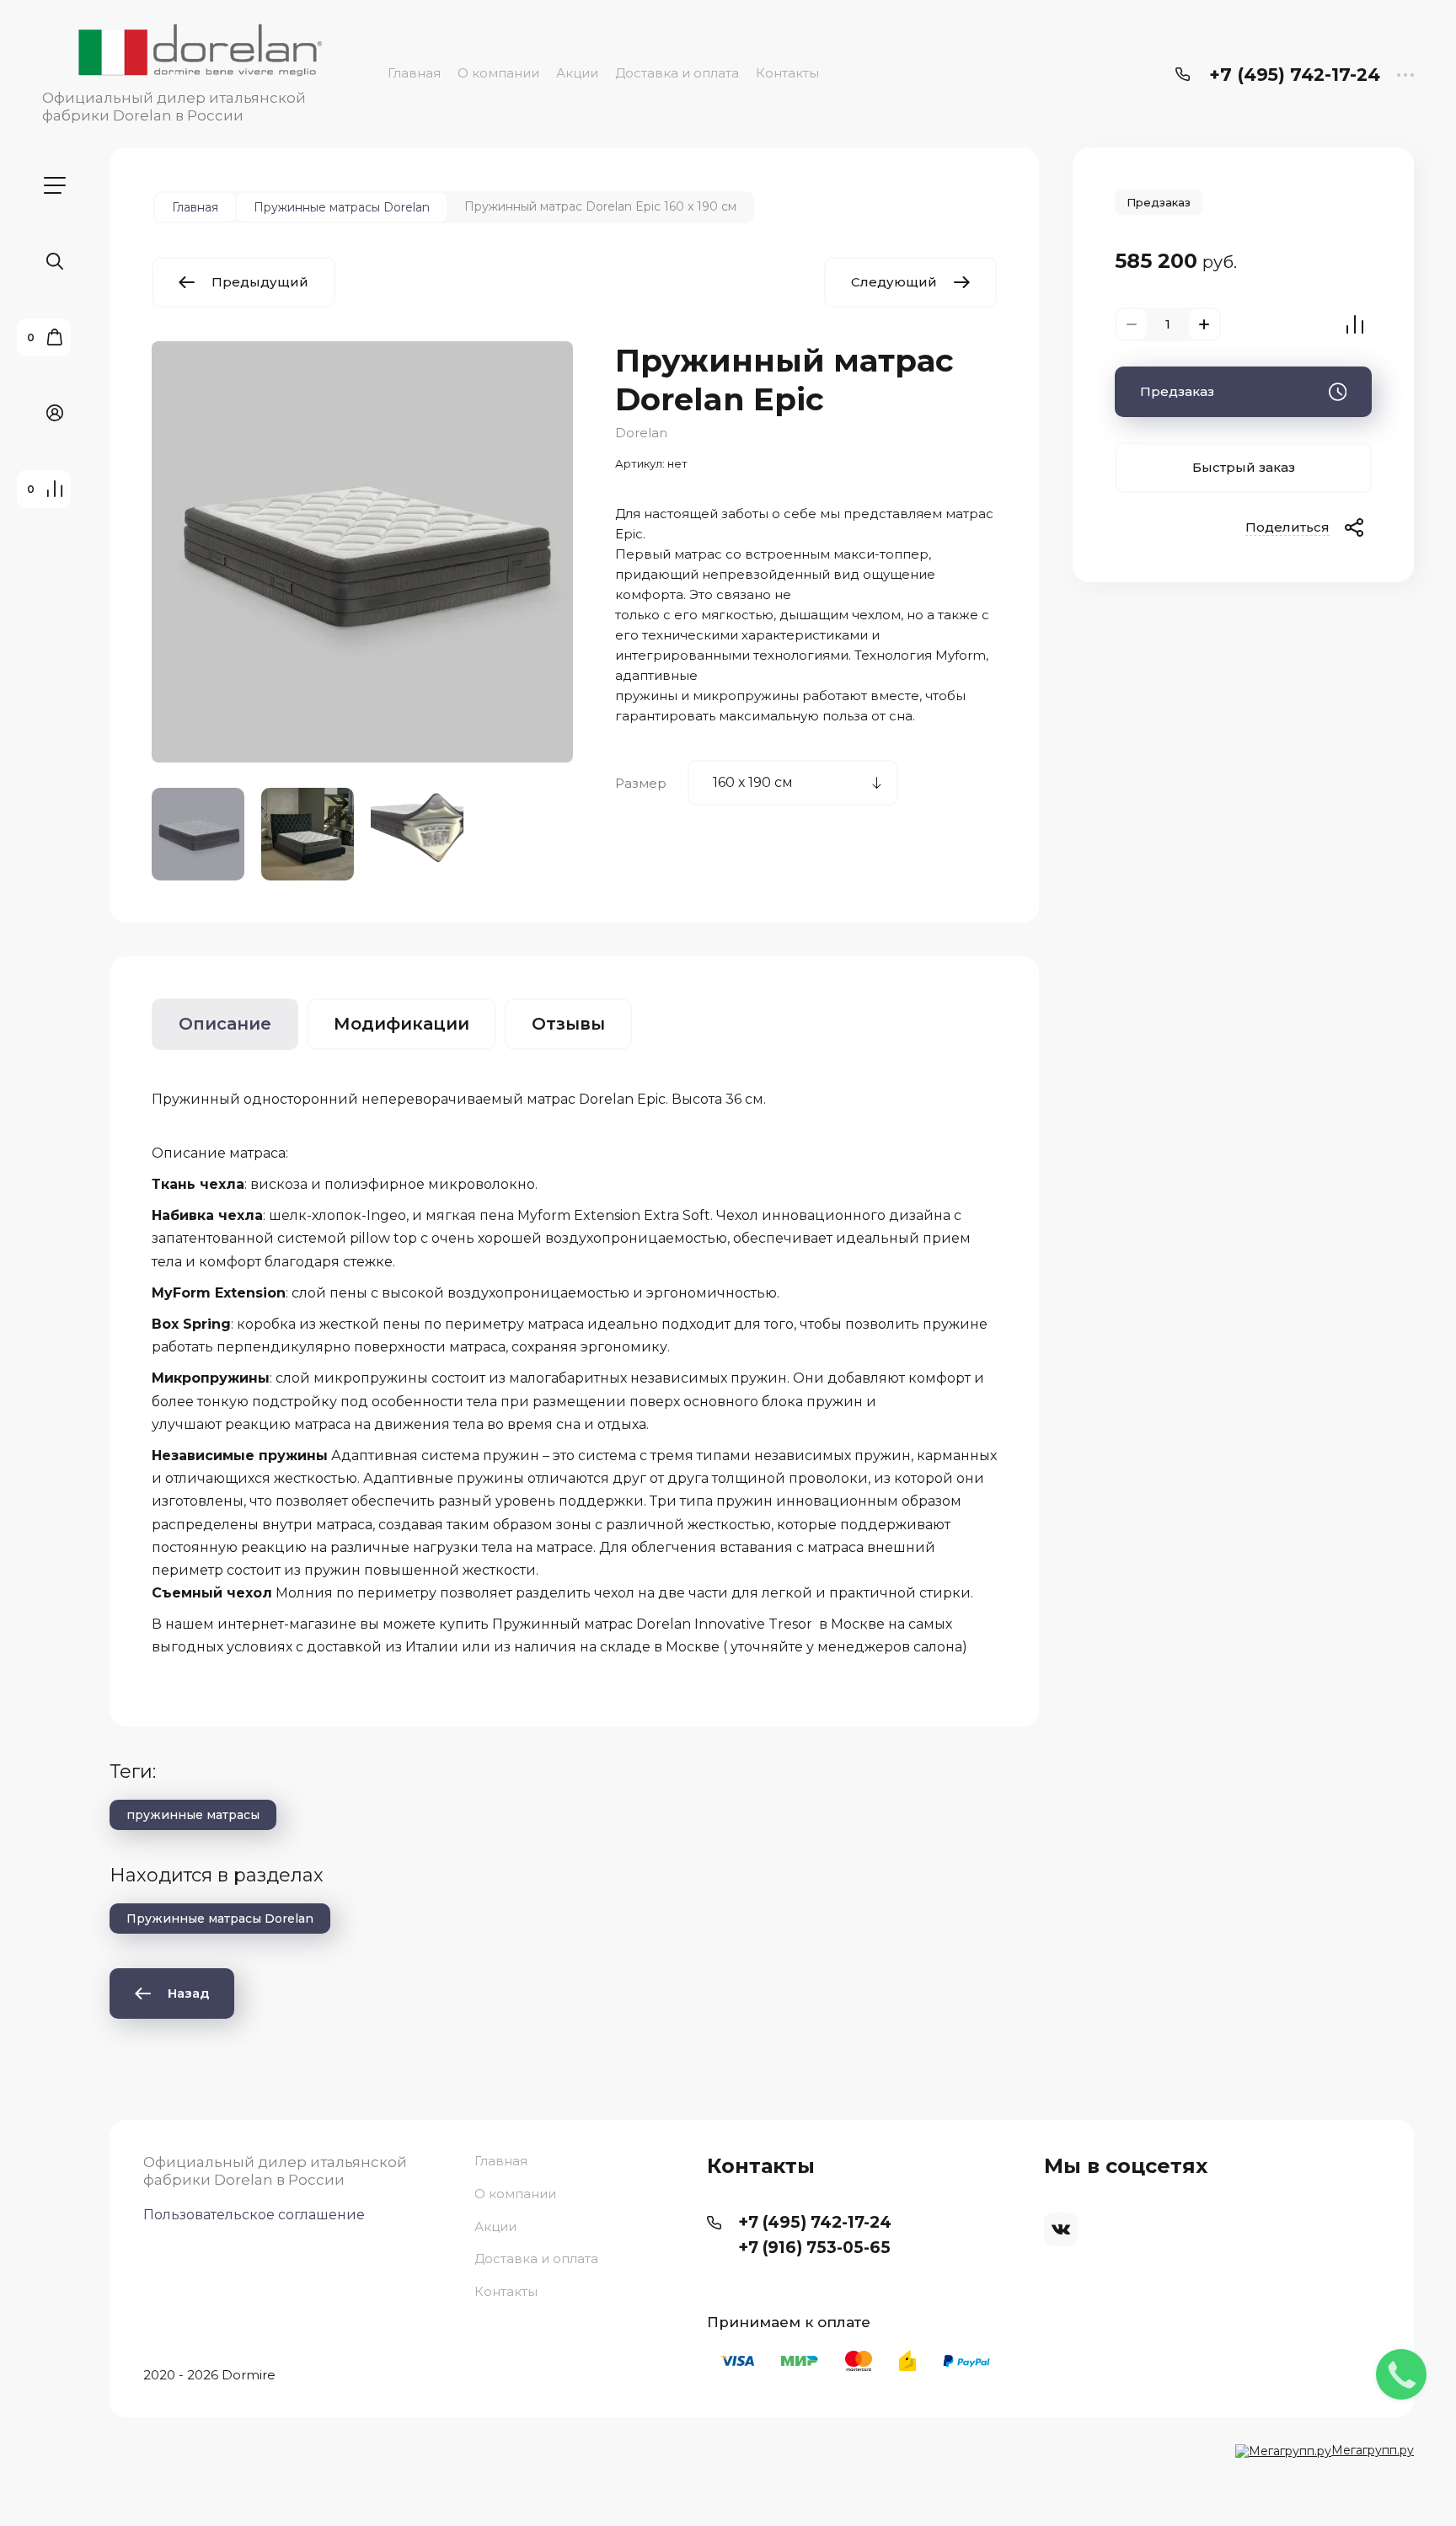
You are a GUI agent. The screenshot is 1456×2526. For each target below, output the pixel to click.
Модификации (401, 1024)
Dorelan (641, 433)
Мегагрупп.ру (1373, 2450)
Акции (577, 73)
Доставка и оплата (677, 73)
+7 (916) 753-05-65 (814, 2248)
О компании (498, 73)
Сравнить (1355, 324)
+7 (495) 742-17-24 (1295, 75)
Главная (414, 73)
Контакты (787, 73)
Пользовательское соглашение (254, 2215)
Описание (225, 1024)
